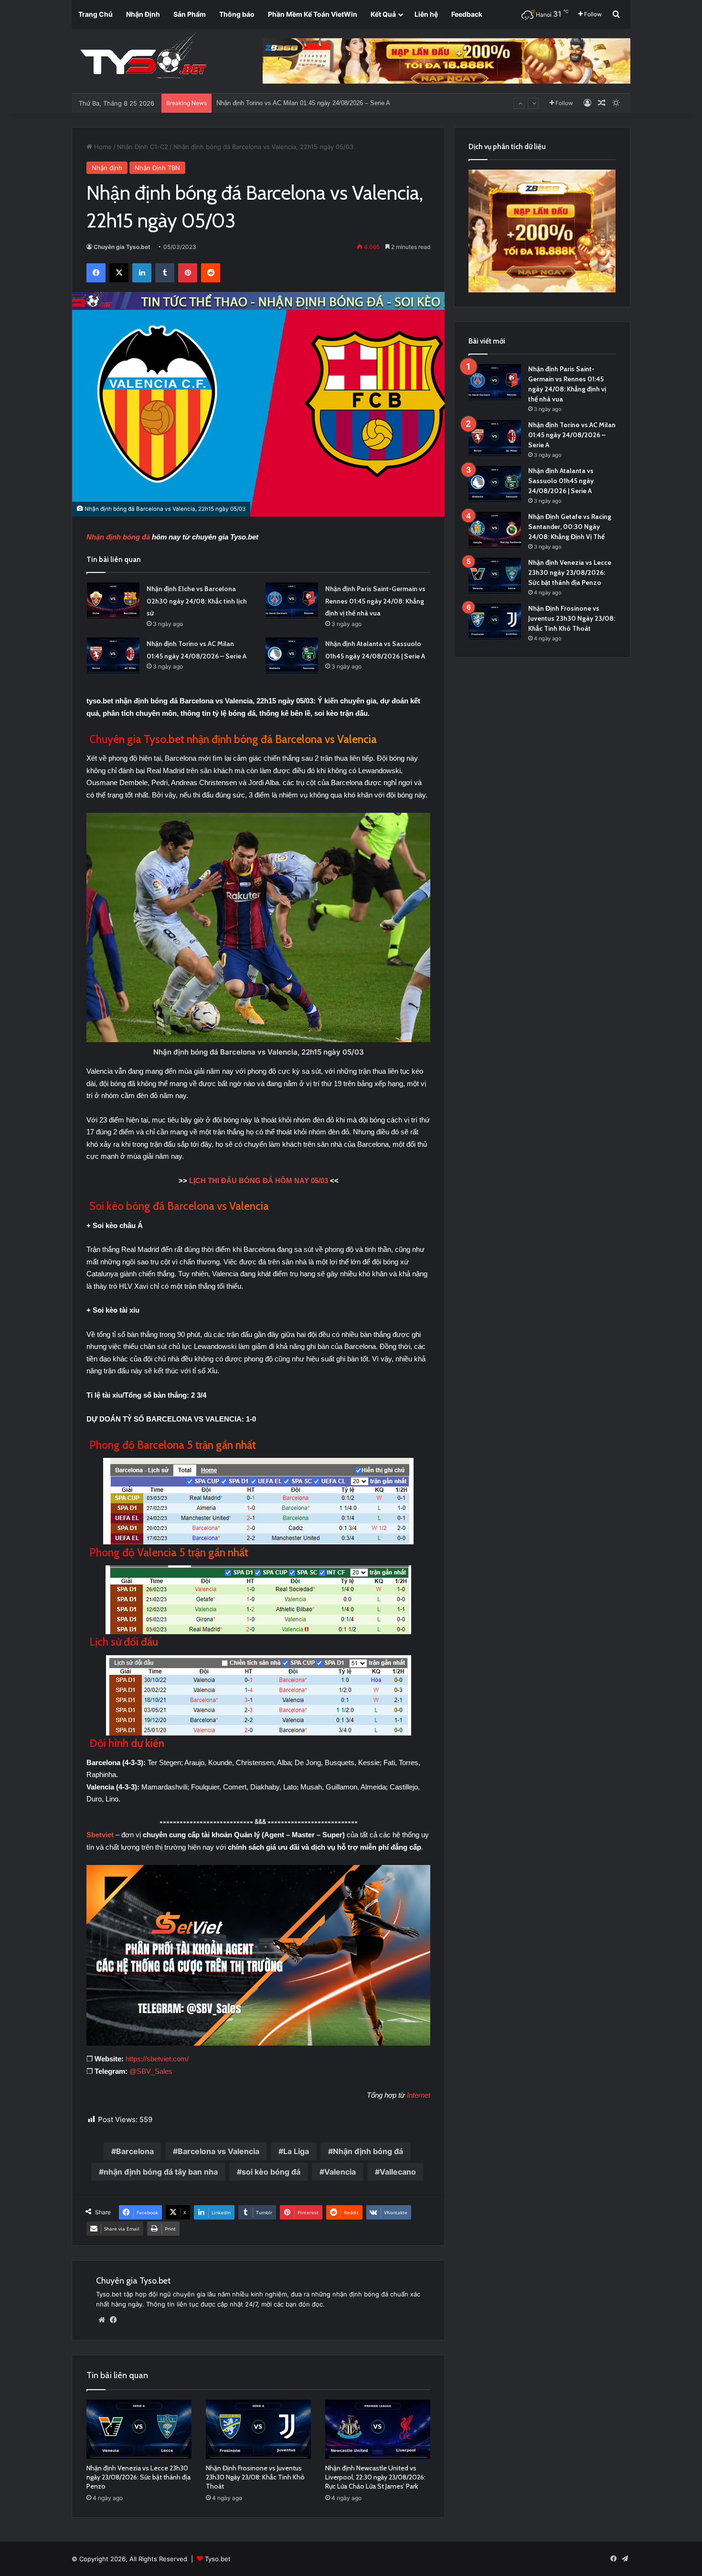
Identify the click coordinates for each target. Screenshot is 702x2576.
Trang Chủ (96, 14)
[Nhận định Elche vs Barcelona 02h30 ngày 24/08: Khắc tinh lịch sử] (113, 600)
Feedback (467, 14)
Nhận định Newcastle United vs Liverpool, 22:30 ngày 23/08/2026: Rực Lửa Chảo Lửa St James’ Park (375, 2477)
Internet (419, 2095)
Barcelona (135, 2151)
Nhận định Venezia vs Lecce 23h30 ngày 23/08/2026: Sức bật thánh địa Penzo (138, 2477)
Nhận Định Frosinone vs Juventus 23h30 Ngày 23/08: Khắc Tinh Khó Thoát (255, 2477)
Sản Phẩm (190, 14)
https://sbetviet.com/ (157, 2059)
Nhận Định (143, 14)
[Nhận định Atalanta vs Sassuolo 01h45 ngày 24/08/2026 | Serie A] (292, 655)
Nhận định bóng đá (118, 537)
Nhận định (107, 168)
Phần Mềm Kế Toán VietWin (313, 14)
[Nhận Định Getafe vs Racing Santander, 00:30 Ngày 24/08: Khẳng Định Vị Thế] (495, 530)
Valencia (340, 2172)
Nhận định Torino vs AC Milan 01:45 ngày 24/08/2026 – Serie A (572, 435)
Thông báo (237, 14)
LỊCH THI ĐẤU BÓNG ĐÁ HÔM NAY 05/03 (259, 1180)
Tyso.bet (218, 2559)
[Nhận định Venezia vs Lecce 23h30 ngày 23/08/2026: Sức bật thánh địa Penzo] (139, 2429)
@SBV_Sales (151, 2071)
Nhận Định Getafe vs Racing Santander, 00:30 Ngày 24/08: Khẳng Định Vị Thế (570, 527)
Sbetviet (101, 1835)
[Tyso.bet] (143, 57)
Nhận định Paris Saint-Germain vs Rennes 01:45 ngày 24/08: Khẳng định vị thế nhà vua (375, 601)
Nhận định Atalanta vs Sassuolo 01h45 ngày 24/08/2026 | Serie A (306, 103)
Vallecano (398, 2172)
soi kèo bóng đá (271, 2172)
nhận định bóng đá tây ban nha (161, 2172)
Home (102, 147)
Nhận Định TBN (157, 168)
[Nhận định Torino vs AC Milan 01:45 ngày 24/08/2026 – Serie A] (113, 655)
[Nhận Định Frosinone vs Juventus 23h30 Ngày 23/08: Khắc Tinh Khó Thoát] (258, 2429)
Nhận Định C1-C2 (143, 147)
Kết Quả (383, 14)
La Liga (296, 2151)
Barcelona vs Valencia (218, 2151)
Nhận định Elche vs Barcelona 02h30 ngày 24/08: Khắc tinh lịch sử (197, 601)
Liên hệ (426, 14)
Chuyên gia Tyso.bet (122, 247)
